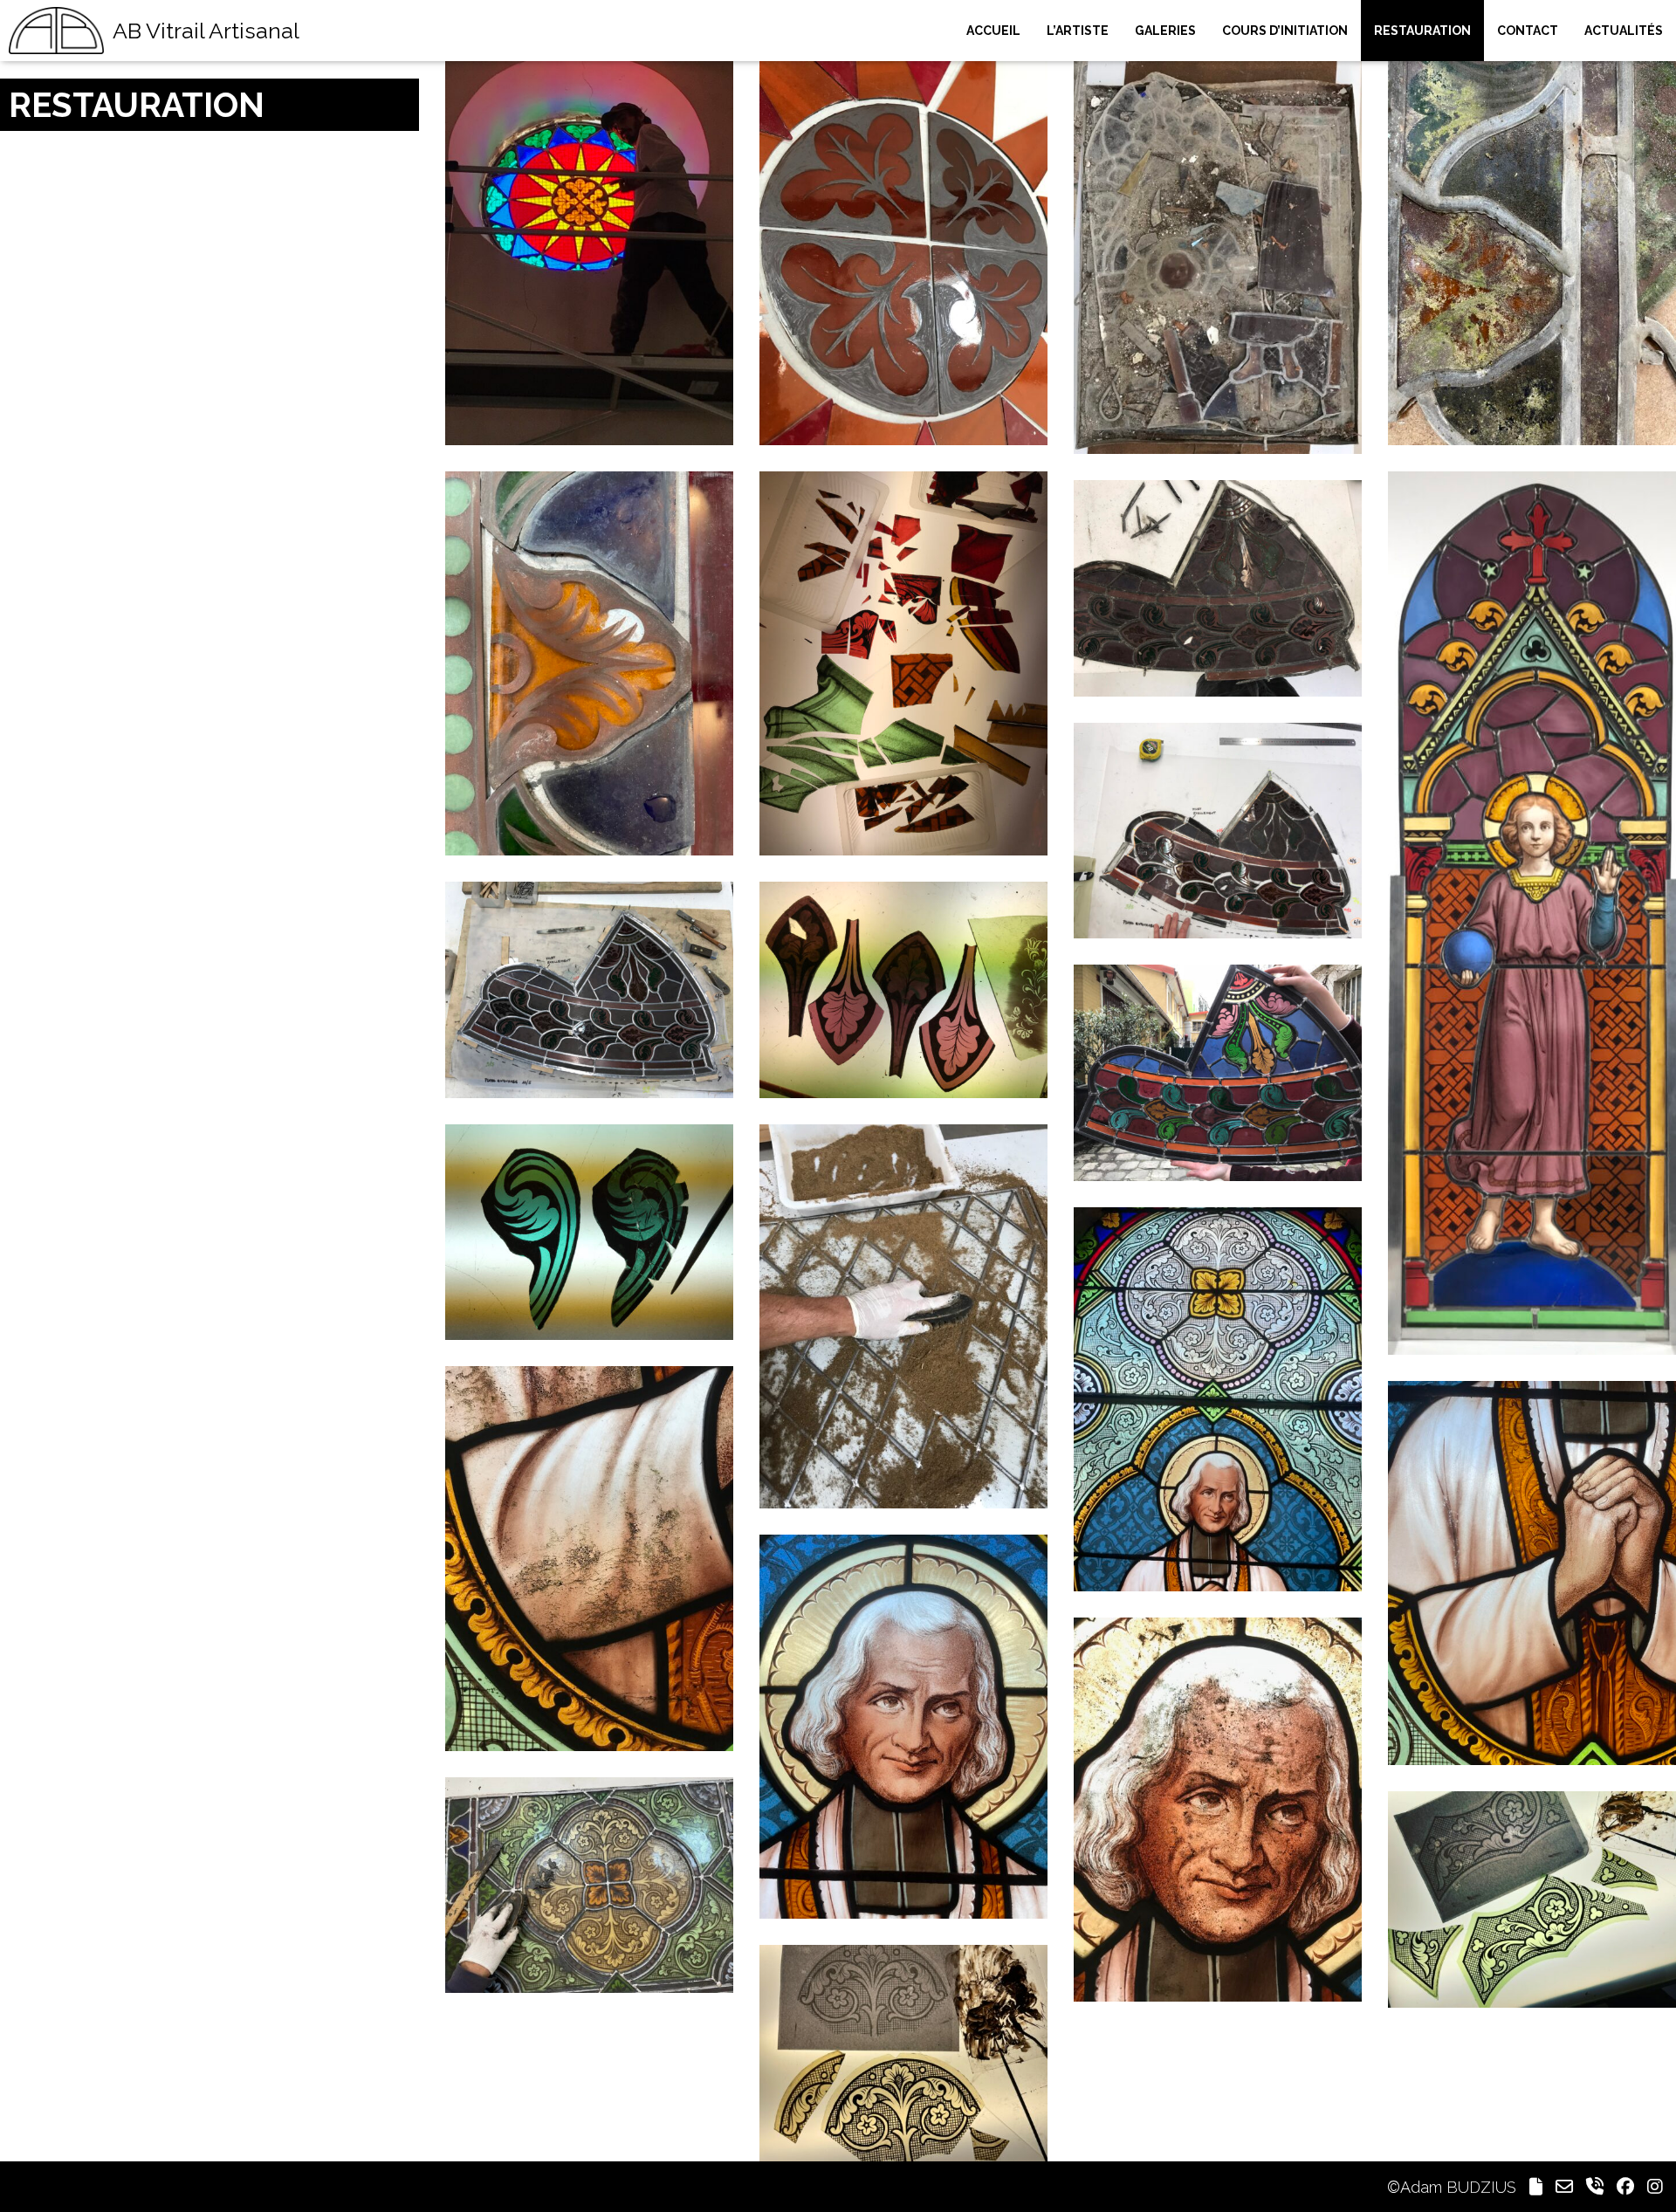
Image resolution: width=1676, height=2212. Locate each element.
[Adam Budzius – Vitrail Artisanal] (56, 31)
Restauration (1422, 31)
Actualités (1624, 31)
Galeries (1165, 31)
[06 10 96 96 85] (1595, 2187)
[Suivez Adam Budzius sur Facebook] (1625, 2187)
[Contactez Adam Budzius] (1564, 2187)
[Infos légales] (1536, 2187)
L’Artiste (1078, 31)
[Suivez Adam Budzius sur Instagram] (1655, 2187)
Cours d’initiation (1285, 31)
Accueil (993, 31)
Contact (1528, 31)
